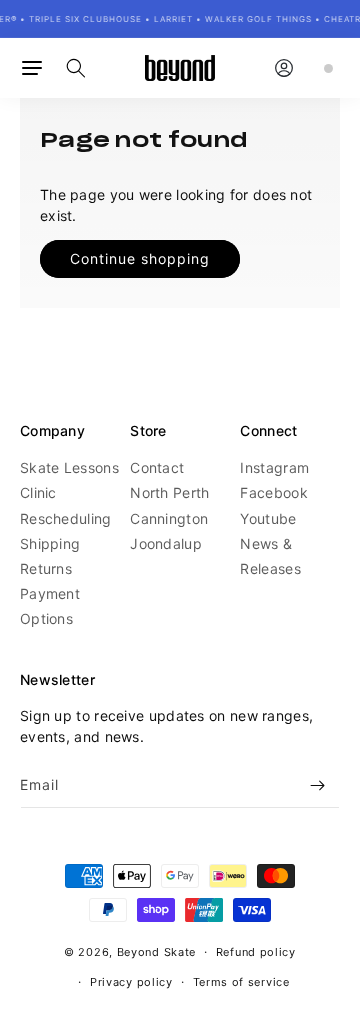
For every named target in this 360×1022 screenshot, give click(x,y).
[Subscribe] (317, 785)
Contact (157, 467)
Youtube (268, 518)
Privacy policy (131, 982)
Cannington (169, 518)
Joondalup (166, 543)
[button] (32, 68)
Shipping (50, 543)
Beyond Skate (156, 952)
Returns (46, 568)
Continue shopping (140, 258)
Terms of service (241, 982)
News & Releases (270, 556)
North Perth (169, 492)
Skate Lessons (69, 467)
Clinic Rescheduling (66, 505)
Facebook (273, 492)
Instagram (274, 467)
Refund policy (256, 952)
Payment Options (50, 606)
